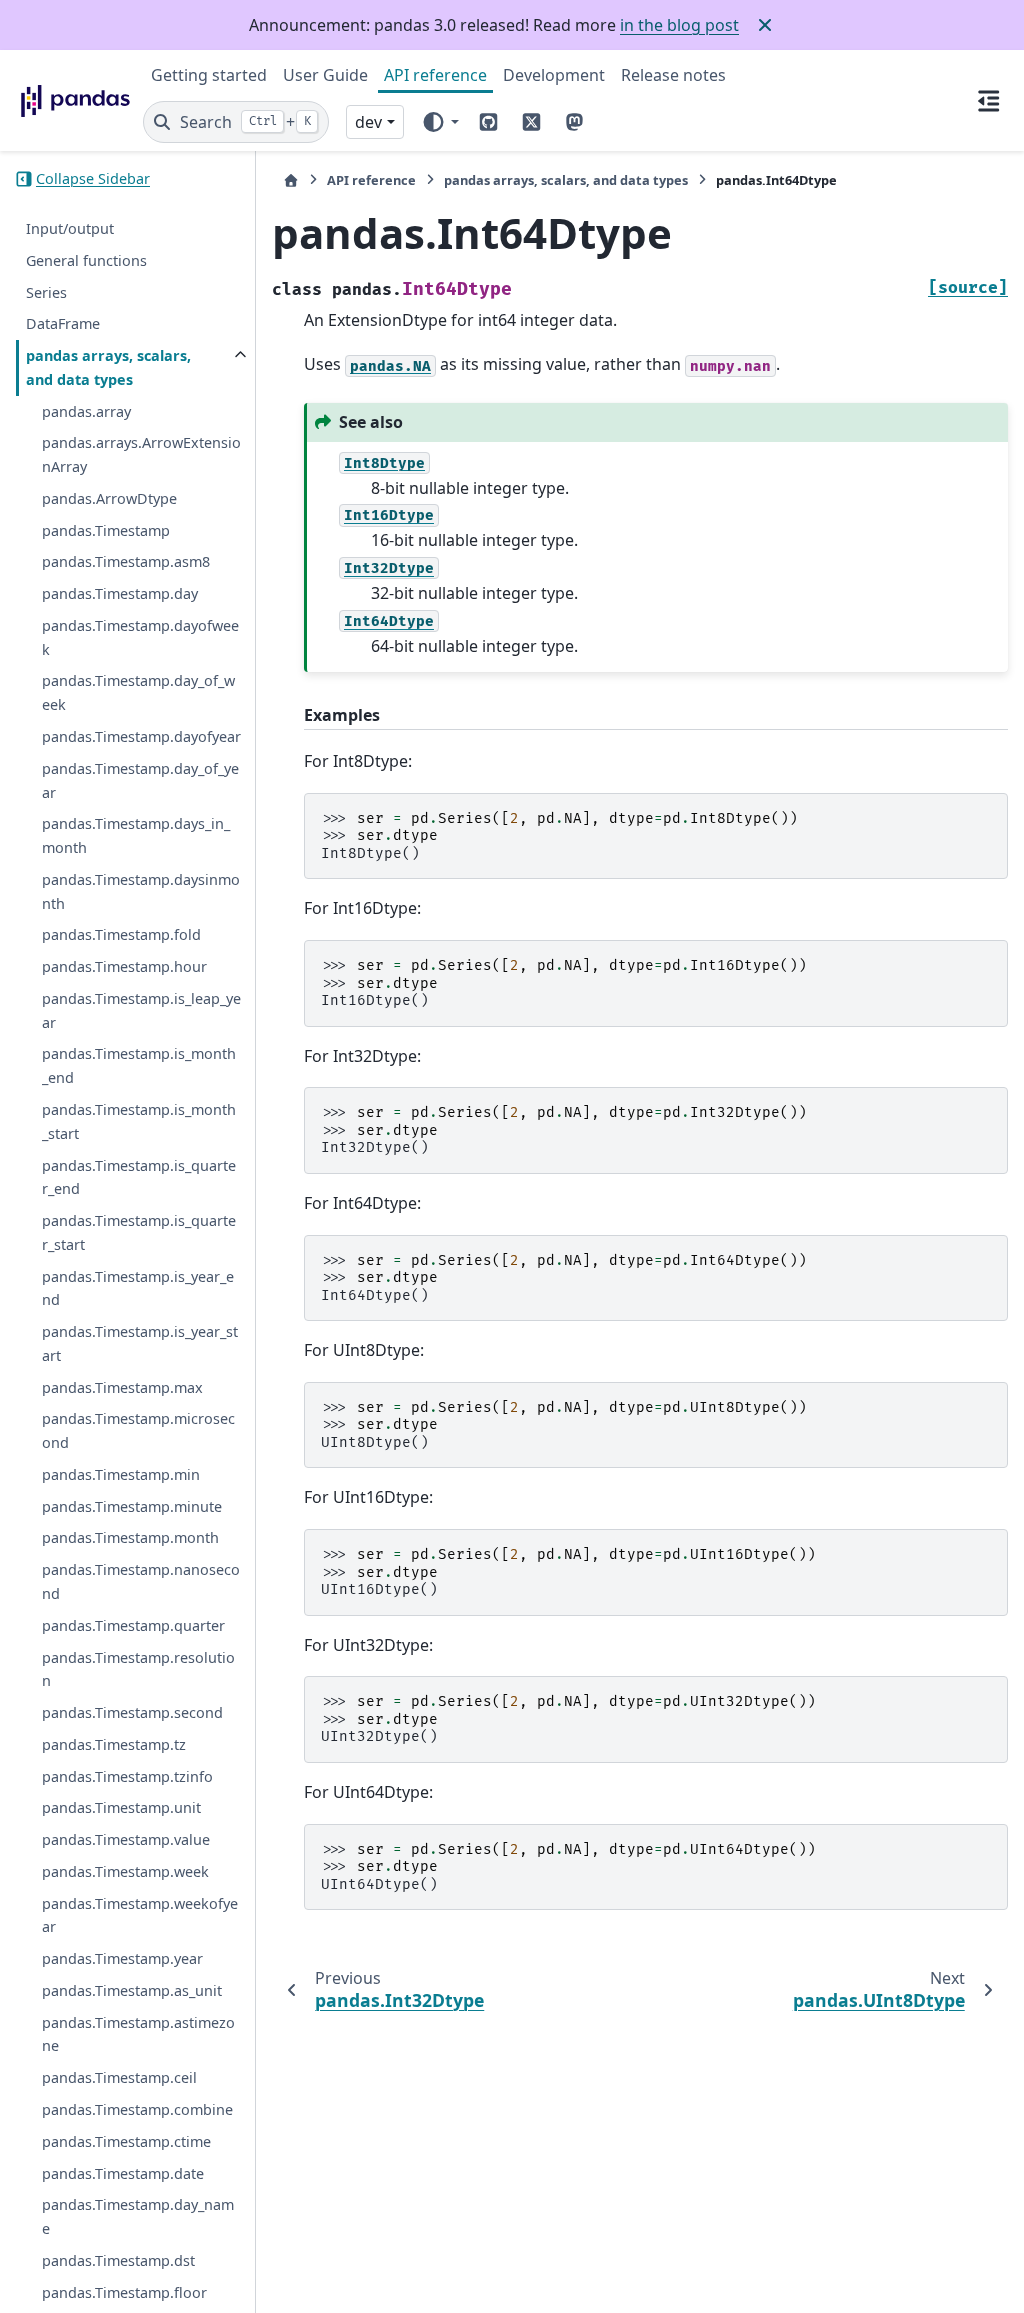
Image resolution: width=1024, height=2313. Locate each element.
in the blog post (679, 25)
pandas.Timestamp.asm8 (126, 561)
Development (554, 75)
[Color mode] (439, 122)
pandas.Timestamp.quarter (133, 1625)
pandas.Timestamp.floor (124, 2292)
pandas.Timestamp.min (121, 1474)
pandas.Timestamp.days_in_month (136, 835)
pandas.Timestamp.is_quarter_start (139, 1232)
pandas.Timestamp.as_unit (132, 1990)
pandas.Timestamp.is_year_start (140, 1343)
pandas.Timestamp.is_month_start (139, 1121)
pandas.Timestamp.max (122, 1387)
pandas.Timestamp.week (125, 1871)
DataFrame (63, 323)
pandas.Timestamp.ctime (126, 2141)
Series (46, 292)
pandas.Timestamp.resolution (138, 1669)
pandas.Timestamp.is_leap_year (141, 1010)
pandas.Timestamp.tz (114, 1744)
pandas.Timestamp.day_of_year (140, 780)
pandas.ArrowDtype (109, 498)
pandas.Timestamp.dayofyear (141, 736)
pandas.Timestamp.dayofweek (140, 637)
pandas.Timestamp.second (132, 1712)
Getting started (209, 75)
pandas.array (86, 411)
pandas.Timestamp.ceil (119, 2077)
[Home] (291, 180)
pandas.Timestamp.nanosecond (141, 1581)
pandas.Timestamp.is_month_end (139, 1065)
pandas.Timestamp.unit (121, 1807)
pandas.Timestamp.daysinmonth (141, 891)
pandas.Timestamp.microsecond (138, 1430)
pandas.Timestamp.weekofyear (140, 1915)
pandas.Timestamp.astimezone (138, 2034)
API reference (435, 75)
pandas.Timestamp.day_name (138, 2216)
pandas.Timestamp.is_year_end (138, 1288)
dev (368, 122)
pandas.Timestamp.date (123, 2173)
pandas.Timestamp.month (130, 1537)
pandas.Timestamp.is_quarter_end (139, 1177)
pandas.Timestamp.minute (132, 1506)
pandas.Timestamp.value (126, 1839)
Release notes (673, 75)
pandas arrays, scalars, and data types (108, 367)
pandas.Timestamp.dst (118, 2260)
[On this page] (988, 100)
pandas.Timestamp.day (120, 593)
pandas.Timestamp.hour (124, 966)
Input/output (70, 228)
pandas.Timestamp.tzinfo (127, 1776)
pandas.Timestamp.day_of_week (138, 692)
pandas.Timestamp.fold (121, 934)
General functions (86, 260)
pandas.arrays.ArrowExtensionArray (141, 454)
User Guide (325, 75)
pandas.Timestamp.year (122, 1958)
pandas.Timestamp (106, 530)
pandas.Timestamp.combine (137, 2109)
